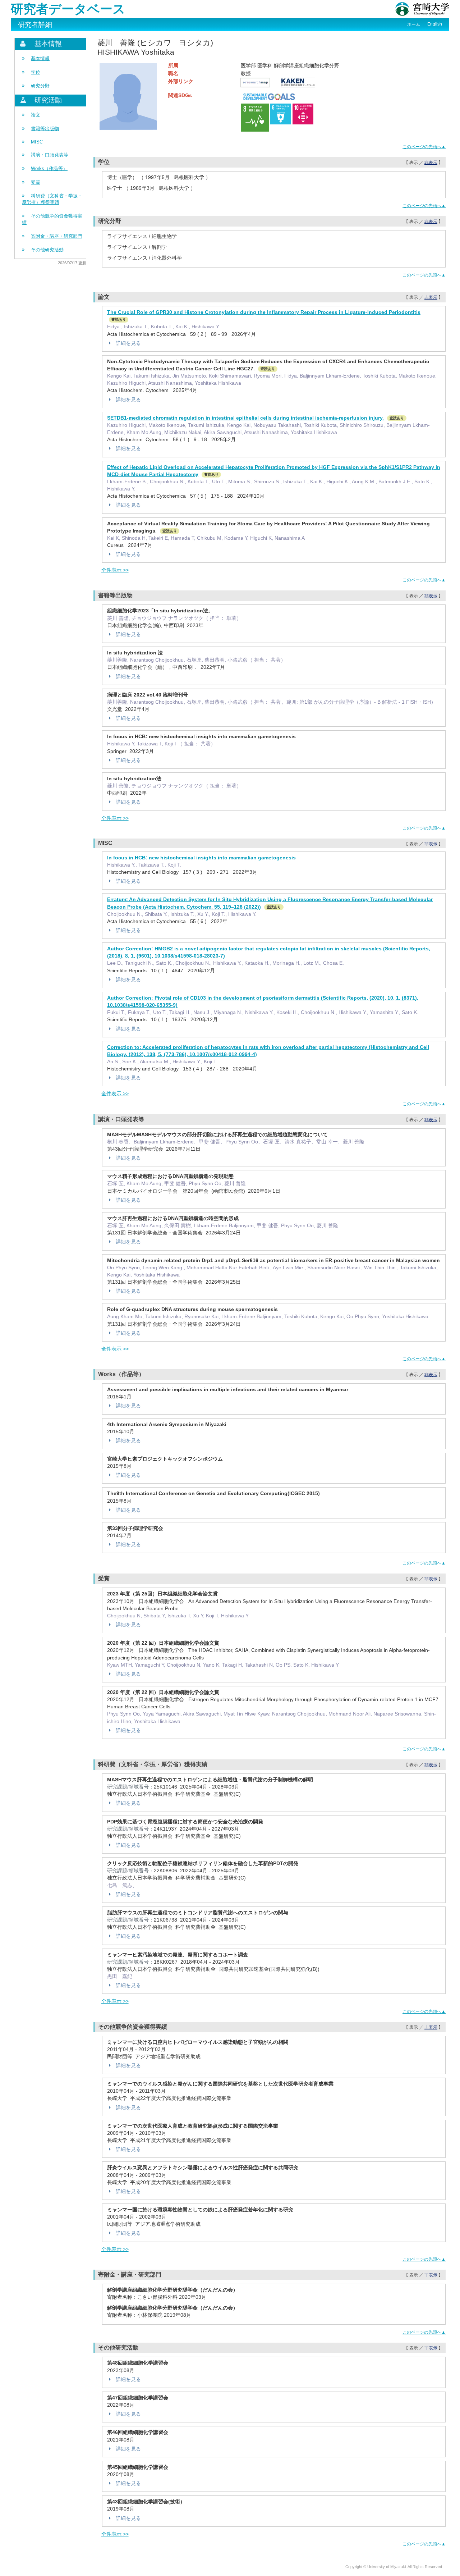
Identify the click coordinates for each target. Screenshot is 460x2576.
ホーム (414, 24)
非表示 (431, 163)
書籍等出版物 (45, 129)
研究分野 (40, 86)
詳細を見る (128, 343)
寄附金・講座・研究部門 (57, 236)
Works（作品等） (49, 168)
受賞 (36, 182)
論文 (36, 115)
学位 (36, 72)
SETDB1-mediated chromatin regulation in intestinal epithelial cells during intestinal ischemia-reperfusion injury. (245, 418)
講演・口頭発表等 (50, 155)
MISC (37, 142)
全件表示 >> (115, 570)
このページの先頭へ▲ (424, 147)
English (435, 24)
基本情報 (40, 58)
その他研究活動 (47, 250)
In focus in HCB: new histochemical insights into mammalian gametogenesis (201, 858)
